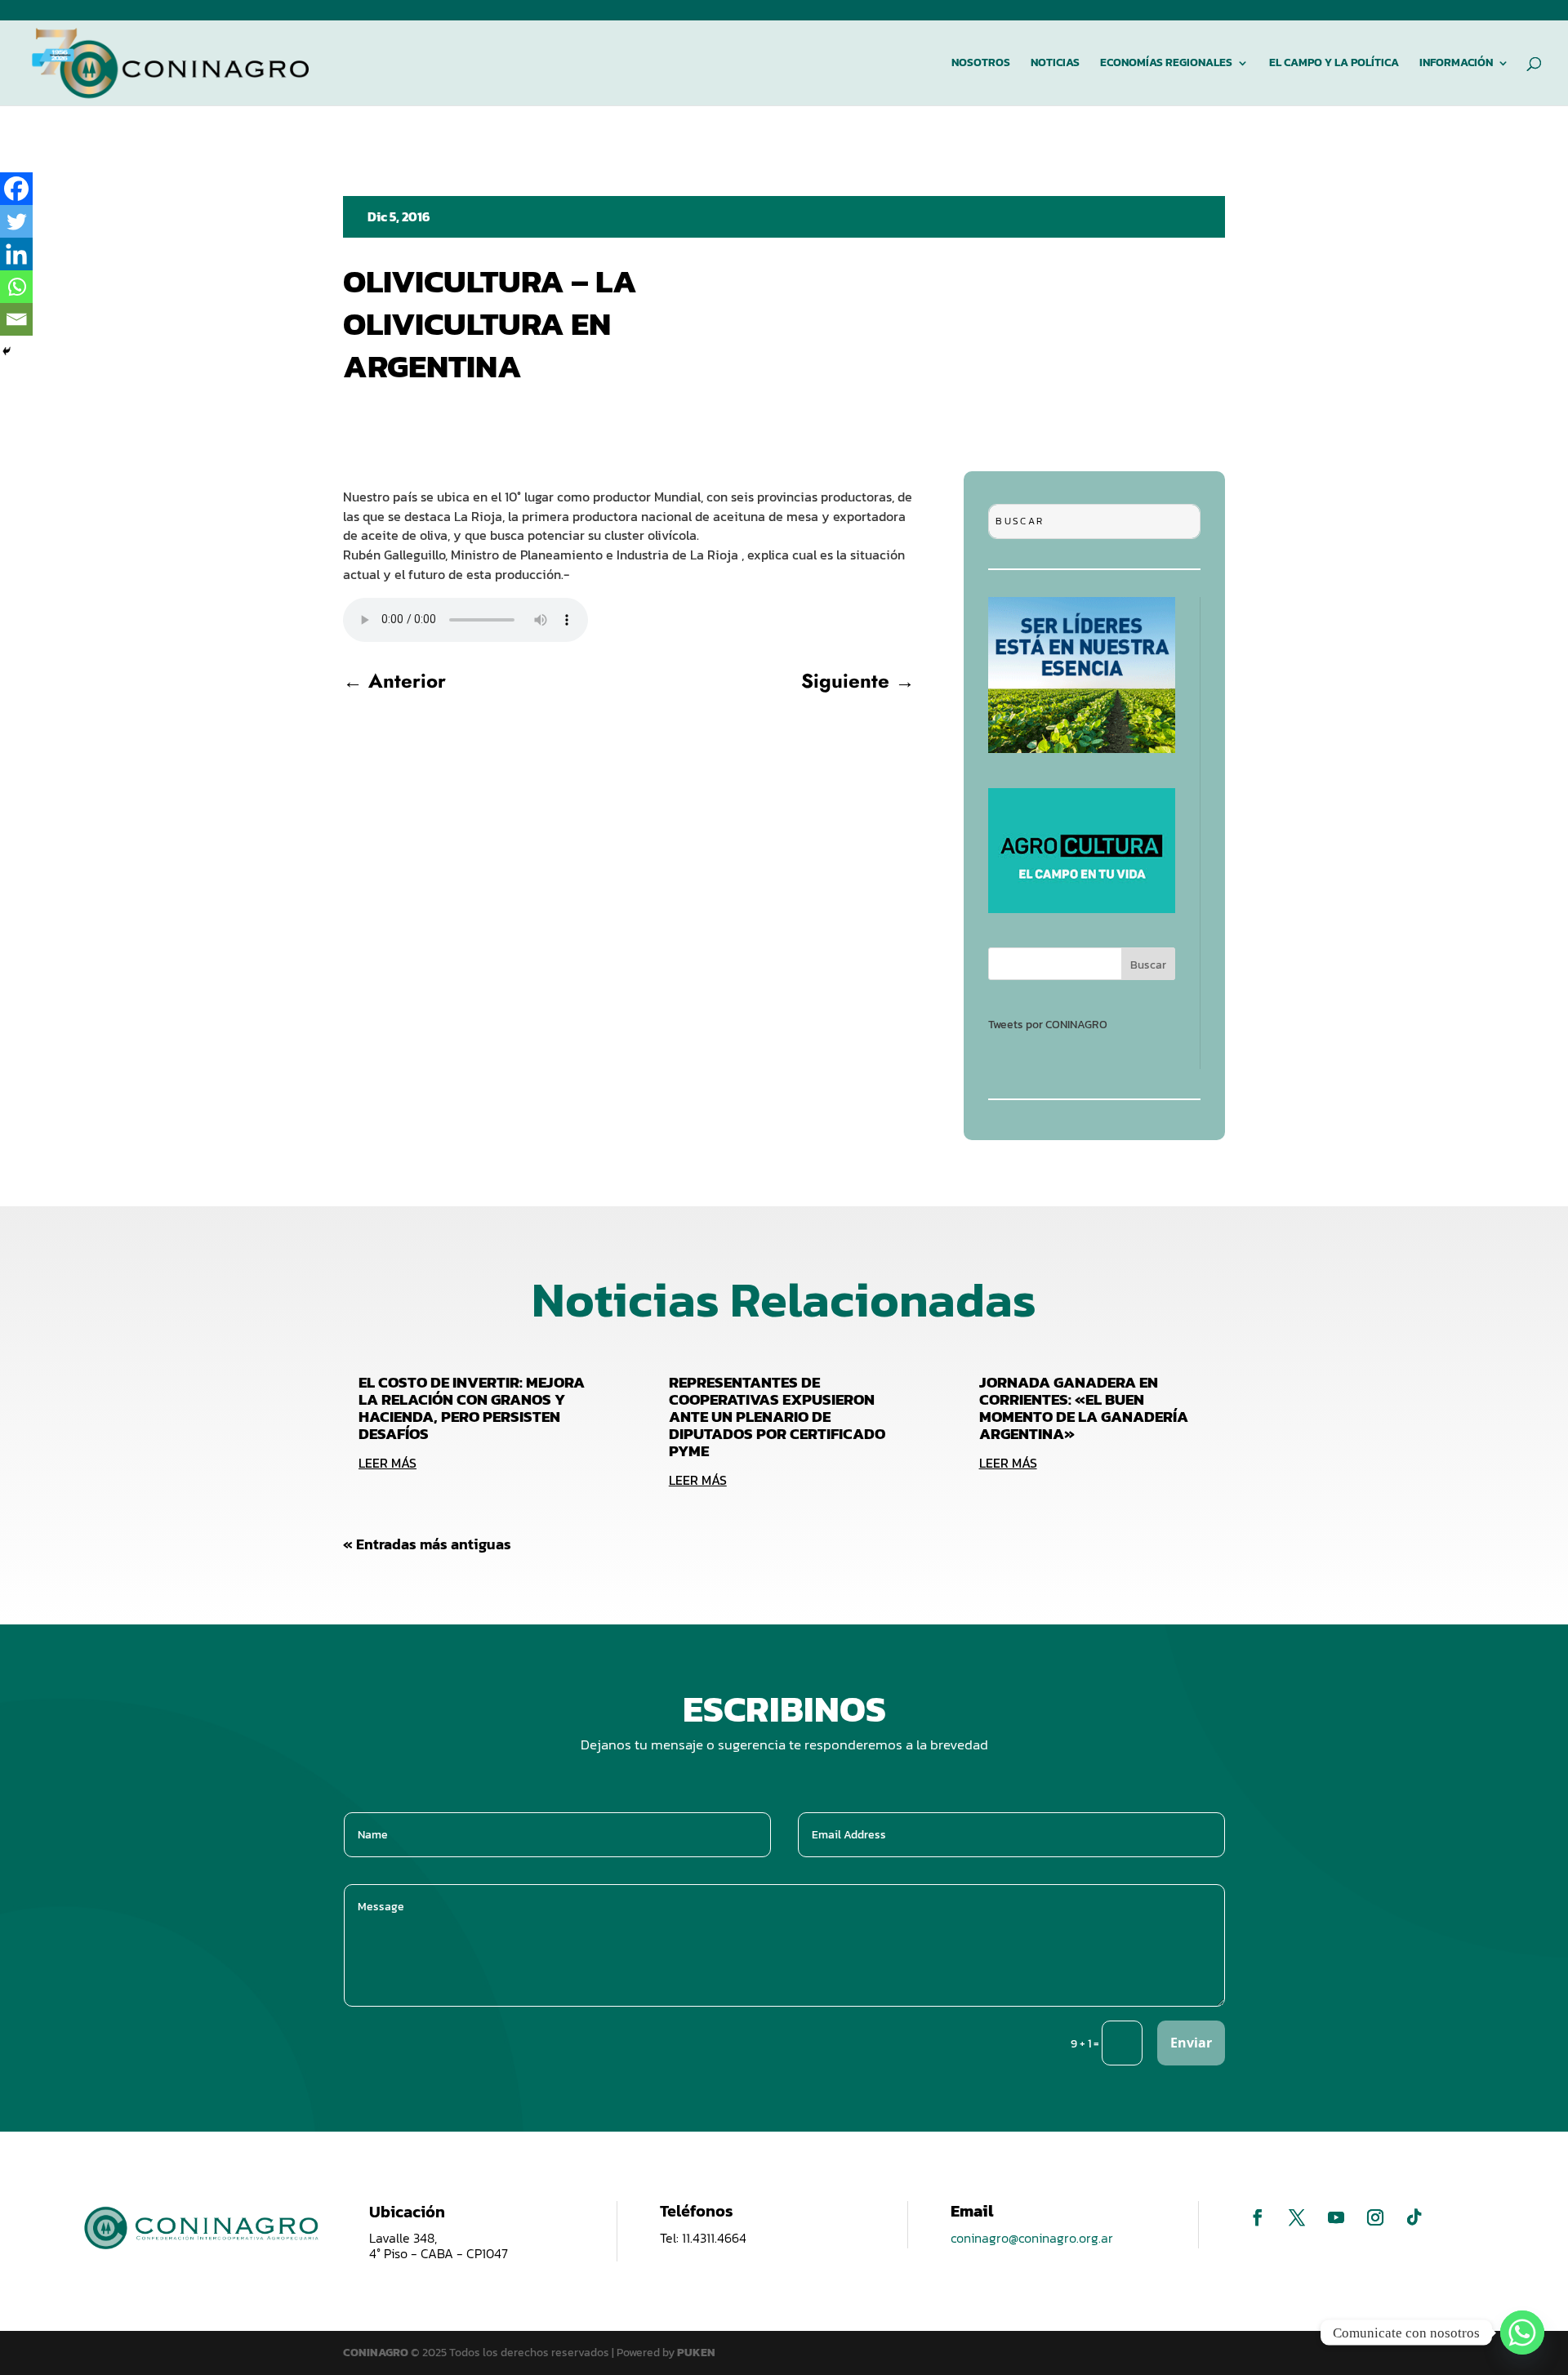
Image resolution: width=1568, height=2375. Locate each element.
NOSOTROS (981, 64)
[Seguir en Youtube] (1336, 2217)
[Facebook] (16, 189)
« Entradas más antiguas (427, 1544)
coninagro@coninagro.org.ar (1032, 2238)
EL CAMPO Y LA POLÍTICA (1334, 64)
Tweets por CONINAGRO (1048, 1025)
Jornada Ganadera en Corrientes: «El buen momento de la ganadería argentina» (1084, 1408)
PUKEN (696, 2353)
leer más (388, 1463)
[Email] (16, 319)
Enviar (1191, 2043)
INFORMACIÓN (1456, 64)
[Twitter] (16, 221)
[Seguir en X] (1297, 2217)
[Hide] (7, 351)
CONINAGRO (377, 2353)
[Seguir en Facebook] (1258, 2217)
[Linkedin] (16, 254)
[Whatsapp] (16, 287)
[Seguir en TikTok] (1414, 2217)
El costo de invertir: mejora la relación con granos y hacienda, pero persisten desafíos (472, 1408)
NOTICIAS (1055, 64)
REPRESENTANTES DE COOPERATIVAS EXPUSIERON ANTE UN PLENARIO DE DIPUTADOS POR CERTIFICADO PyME (777, 1417)
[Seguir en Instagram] (1375, 2217)
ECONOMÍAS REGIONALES (1166, 64)
